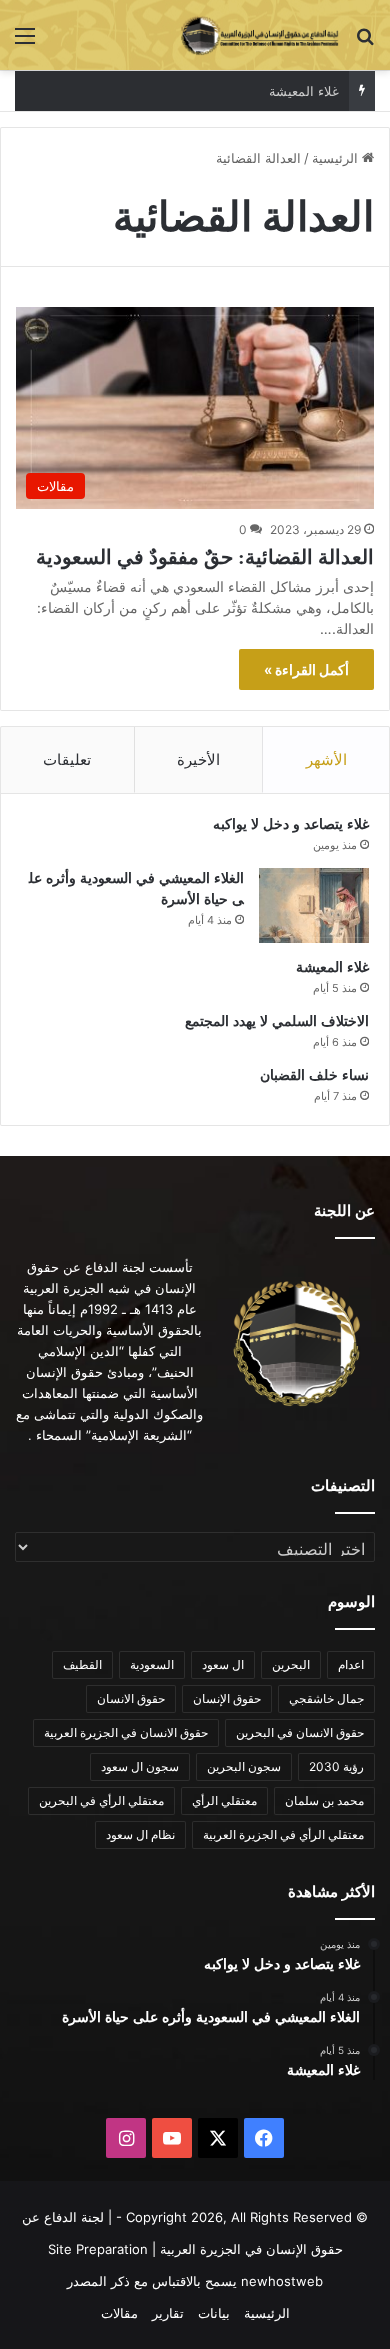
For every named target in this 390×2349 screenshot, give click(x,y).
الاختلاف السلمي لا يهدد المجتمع (277, 1021)
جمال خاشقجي (326, 1698)
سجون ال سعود (140, 1766)
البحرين (291, 1664)
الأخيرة (198, 759)
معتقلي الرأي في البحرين (101, 1800)
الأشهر (326, 759)
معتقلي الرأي (224, 1800)
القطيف (82, 1664)
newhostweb (282, 2281)
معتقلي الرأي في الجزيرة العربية (283, 1834)
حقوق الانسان (131, 1698)
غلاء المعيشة (304, 91)
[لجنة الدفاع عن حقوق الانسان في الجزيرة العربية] (260, 35)
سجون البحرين (244, 1766)
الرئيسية (337, 158)
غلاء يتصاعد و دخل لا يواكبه (291, 824)
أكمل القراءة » (306, 669)
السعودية (152, 1664)
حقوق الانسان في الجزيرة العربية (126, 1732)
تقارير (168, 2313)
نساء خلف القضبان (314, 1075)
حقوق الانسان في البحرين (300, 1732)
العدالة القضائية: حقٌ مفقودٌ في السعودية (205, 557)
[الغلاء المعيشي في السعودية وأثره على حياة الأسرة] (314, 905)
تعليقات (67, 759)
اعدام (351, 1664)
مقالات (119, 2313)
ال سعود (223, 1664)
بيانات (214, 2313)
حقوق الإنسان (227, 1698)
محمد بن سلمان (324, 1800)
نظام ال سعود (140, 1834)
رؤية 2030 (336, 1766)
